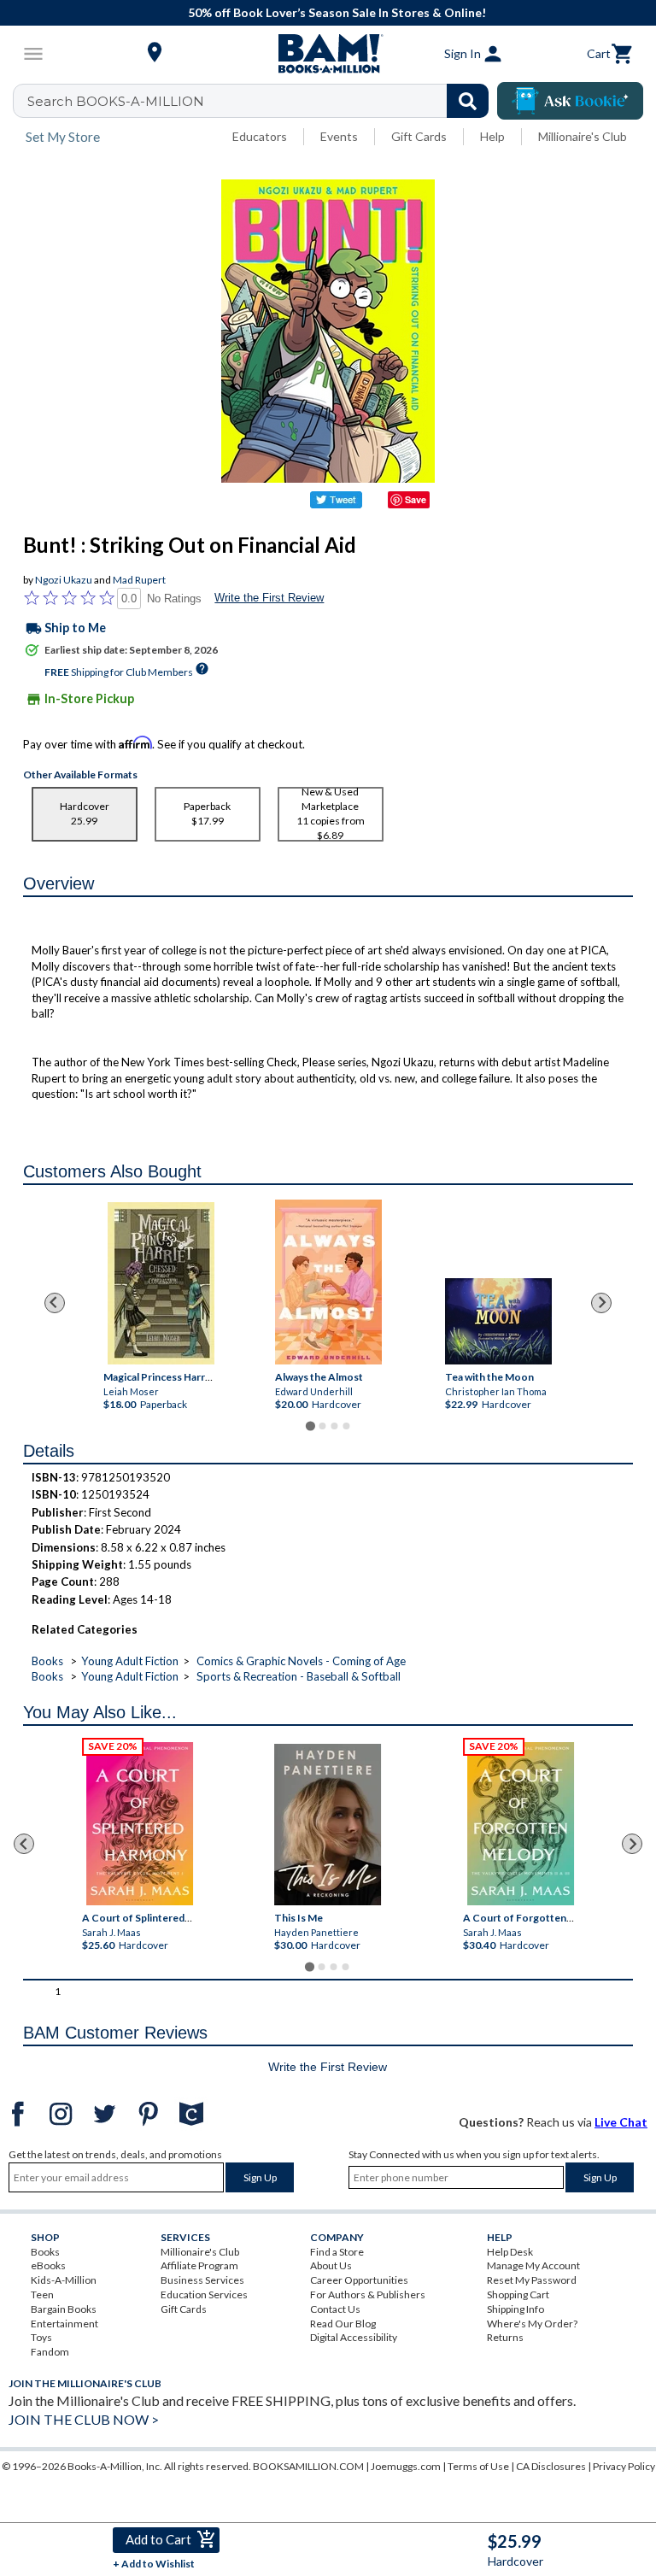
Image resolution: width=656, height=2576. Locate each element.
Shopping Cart (518, 2294)
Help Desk (510, 2252)
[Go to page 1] (310, 1426)
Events (339, 136)
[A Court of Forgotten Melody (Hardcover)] (521, 1824)
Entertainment (64, 2324)
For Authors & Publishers (368, 2294)
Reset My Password (532, 2280)
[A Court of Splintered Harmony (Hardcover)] (140, 1824)
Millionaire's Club (583, 136)
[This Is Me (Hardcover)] (328, 1825)
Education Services (204, 2294)
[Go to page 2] (322, 1426)
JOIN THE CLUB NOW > (84, 2419)
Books (47, 1661)
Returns (505, 2337)
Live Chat (621, 2122)
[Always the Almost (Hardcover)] (328, 1282)
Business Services (202, 2280)
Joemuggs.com (406, 2466)
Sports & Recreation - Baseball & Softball (299, 1676)
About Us (331, 2265)
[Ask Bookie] (570, 101)
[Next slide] (601, 1303)
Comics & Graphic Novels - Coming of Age (301, 1661)
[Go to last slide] (55, 1303)
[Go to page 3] (334, 1426)
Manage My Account (533, 2265)
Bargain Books (64, 2309)
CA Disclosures (551, 2466)
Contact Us (335, 2309)
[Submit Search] (468, 101)
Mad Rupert (139, 580)
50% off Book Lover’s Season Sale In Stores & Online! (337, 12)
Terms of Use (478, 2466)
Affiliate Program (199, 2265)
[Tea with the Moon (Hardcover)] (498, 1321)
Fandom (50, 2352)
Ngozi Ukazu (64, 580)
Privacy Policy (624, 2466)
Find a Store (337, 2252)
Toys (41, 2337)
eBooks (48, 2265)
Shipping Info (515, 2309)
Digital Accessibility (354, 2337)
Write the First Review (269, 598)
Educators (260, 136)
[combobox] (262, 101)
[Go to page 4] (346, 1426)
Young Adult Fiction (130, 1661)
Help (492, 136)
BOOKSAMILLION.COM (308, 2466)
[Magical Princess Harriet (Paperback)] (160, 1283)
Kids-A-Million (64, 2280)
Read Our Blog (343, 2324)
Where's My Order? (532, 2324)
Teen (42, 2294)
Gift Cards (419, 136)
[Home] (328, 54)
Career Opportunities (359, 2280)
